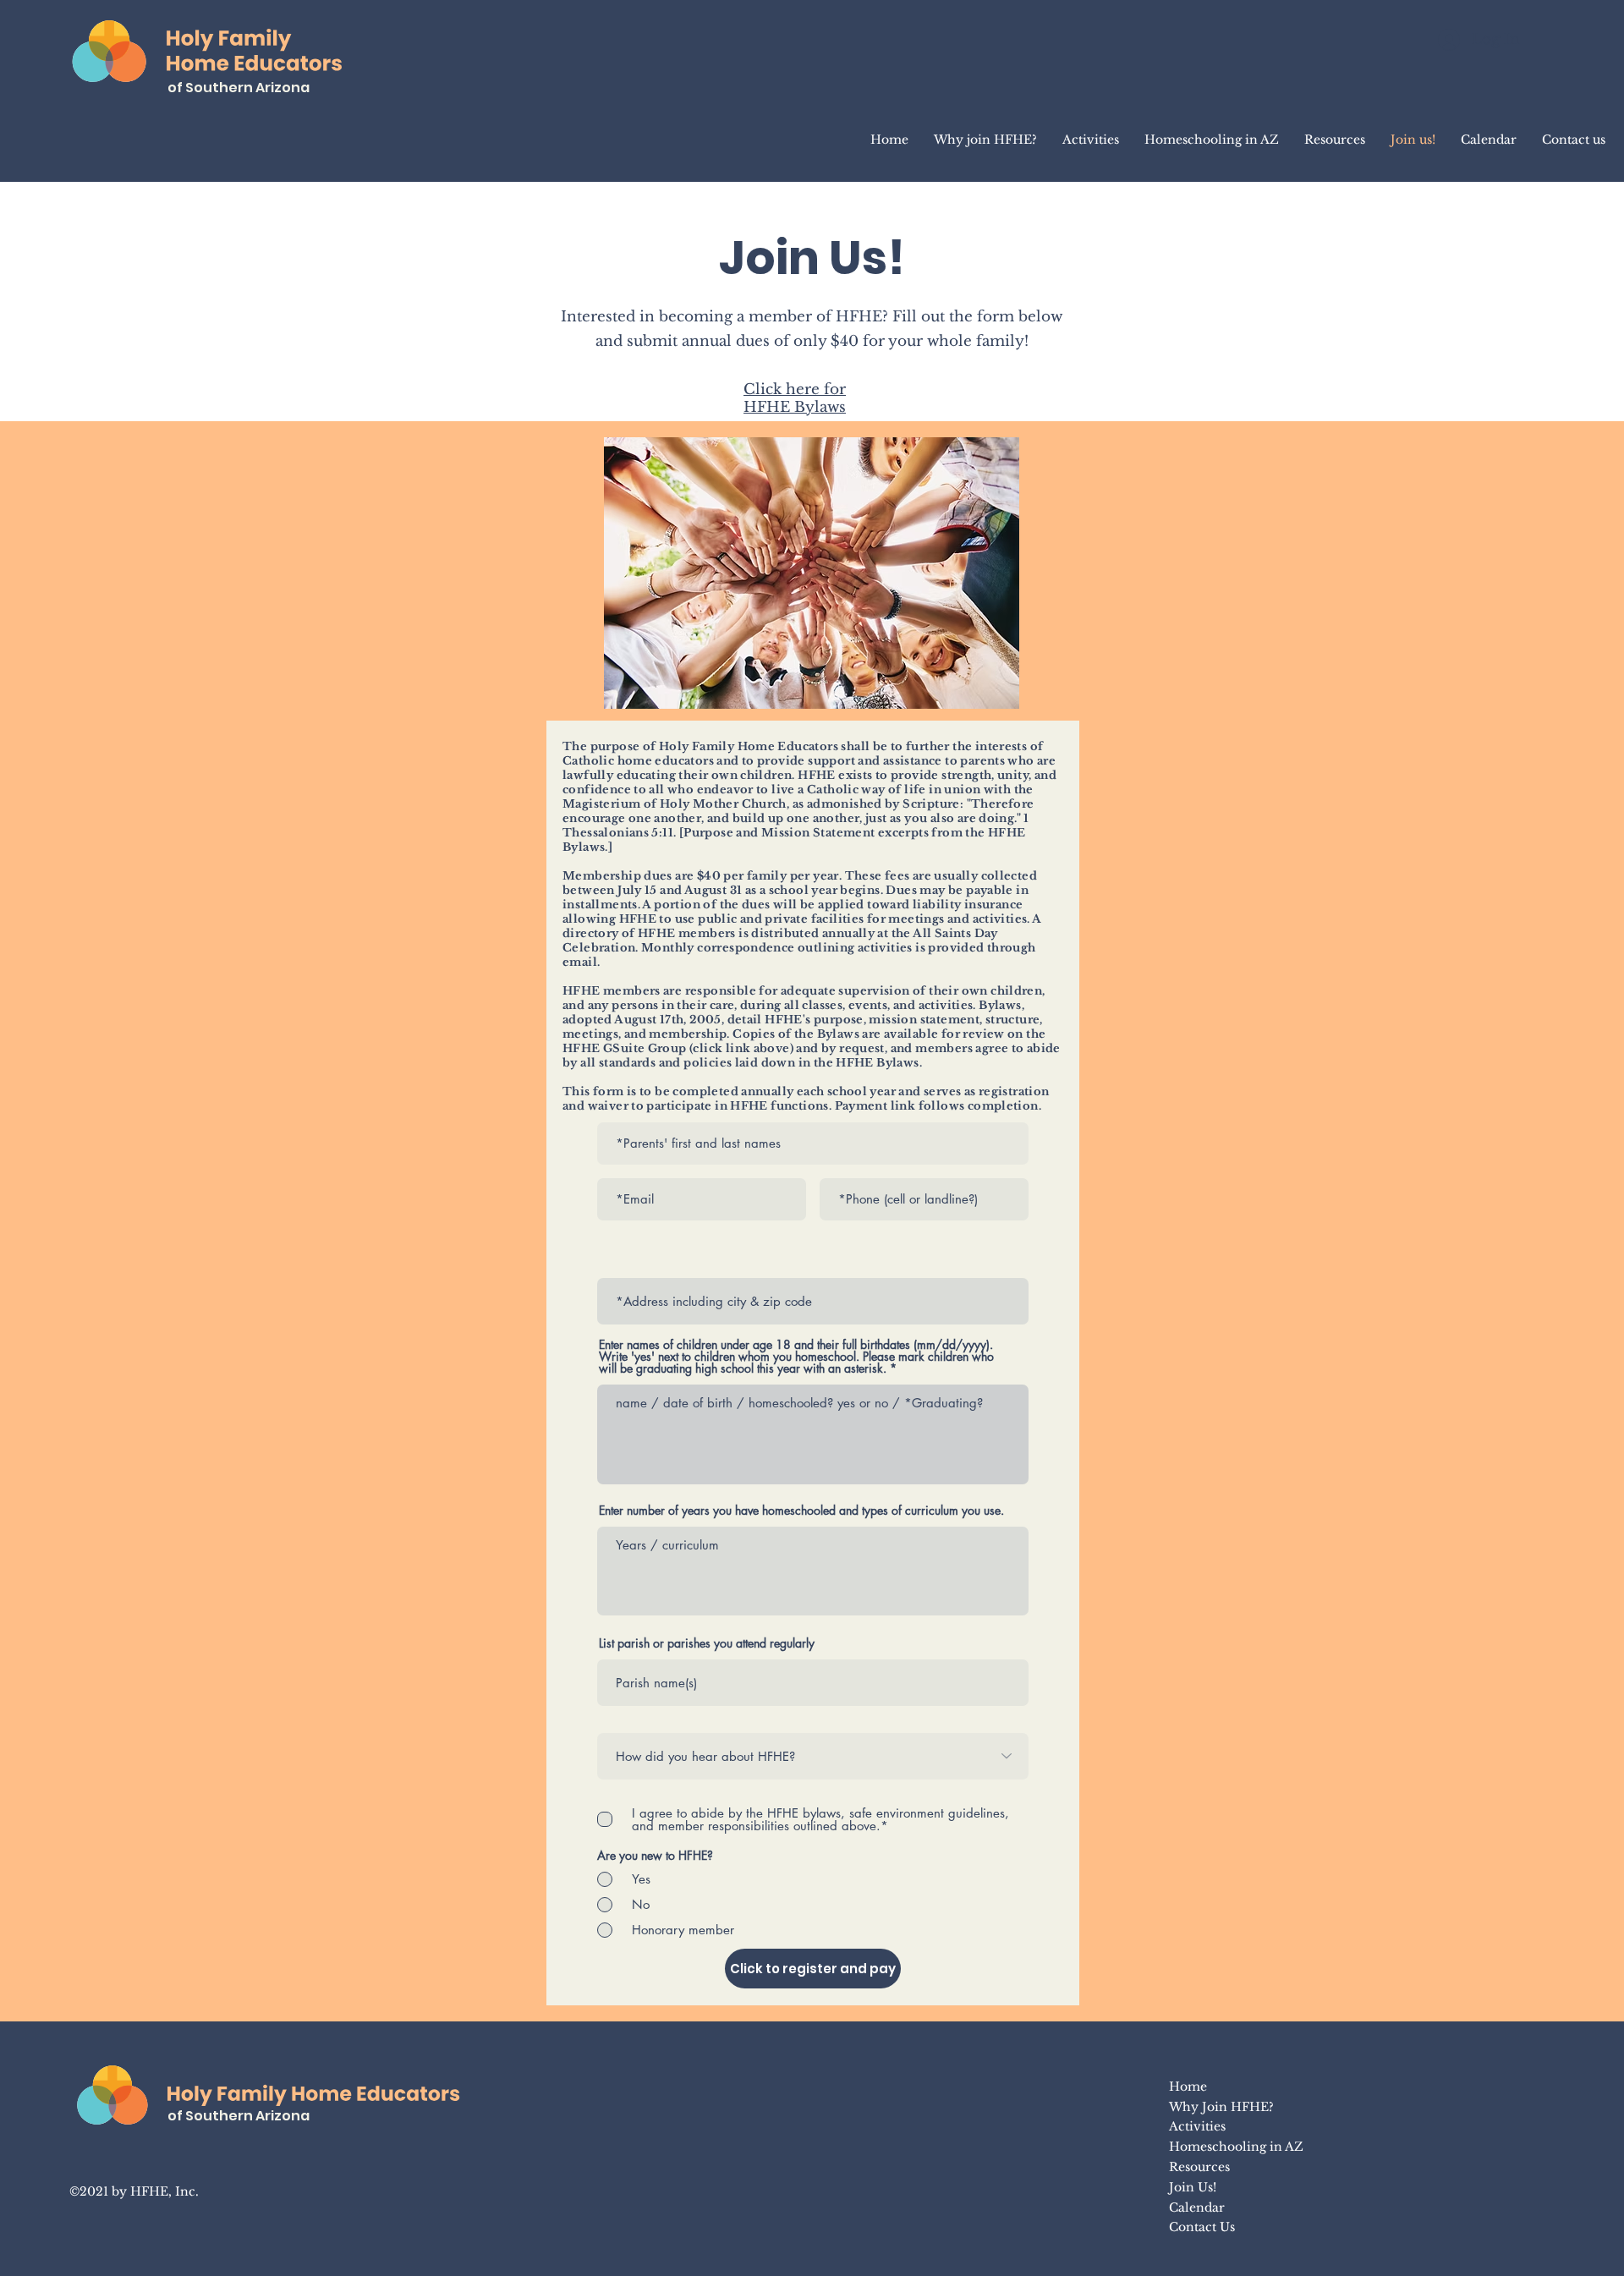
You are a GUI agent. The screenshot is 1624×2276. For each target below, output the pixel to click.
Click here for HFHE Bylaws (795, 398)
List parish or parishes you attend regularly (707, 1643)
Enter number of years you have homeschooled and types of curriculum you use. (801, 1511)
